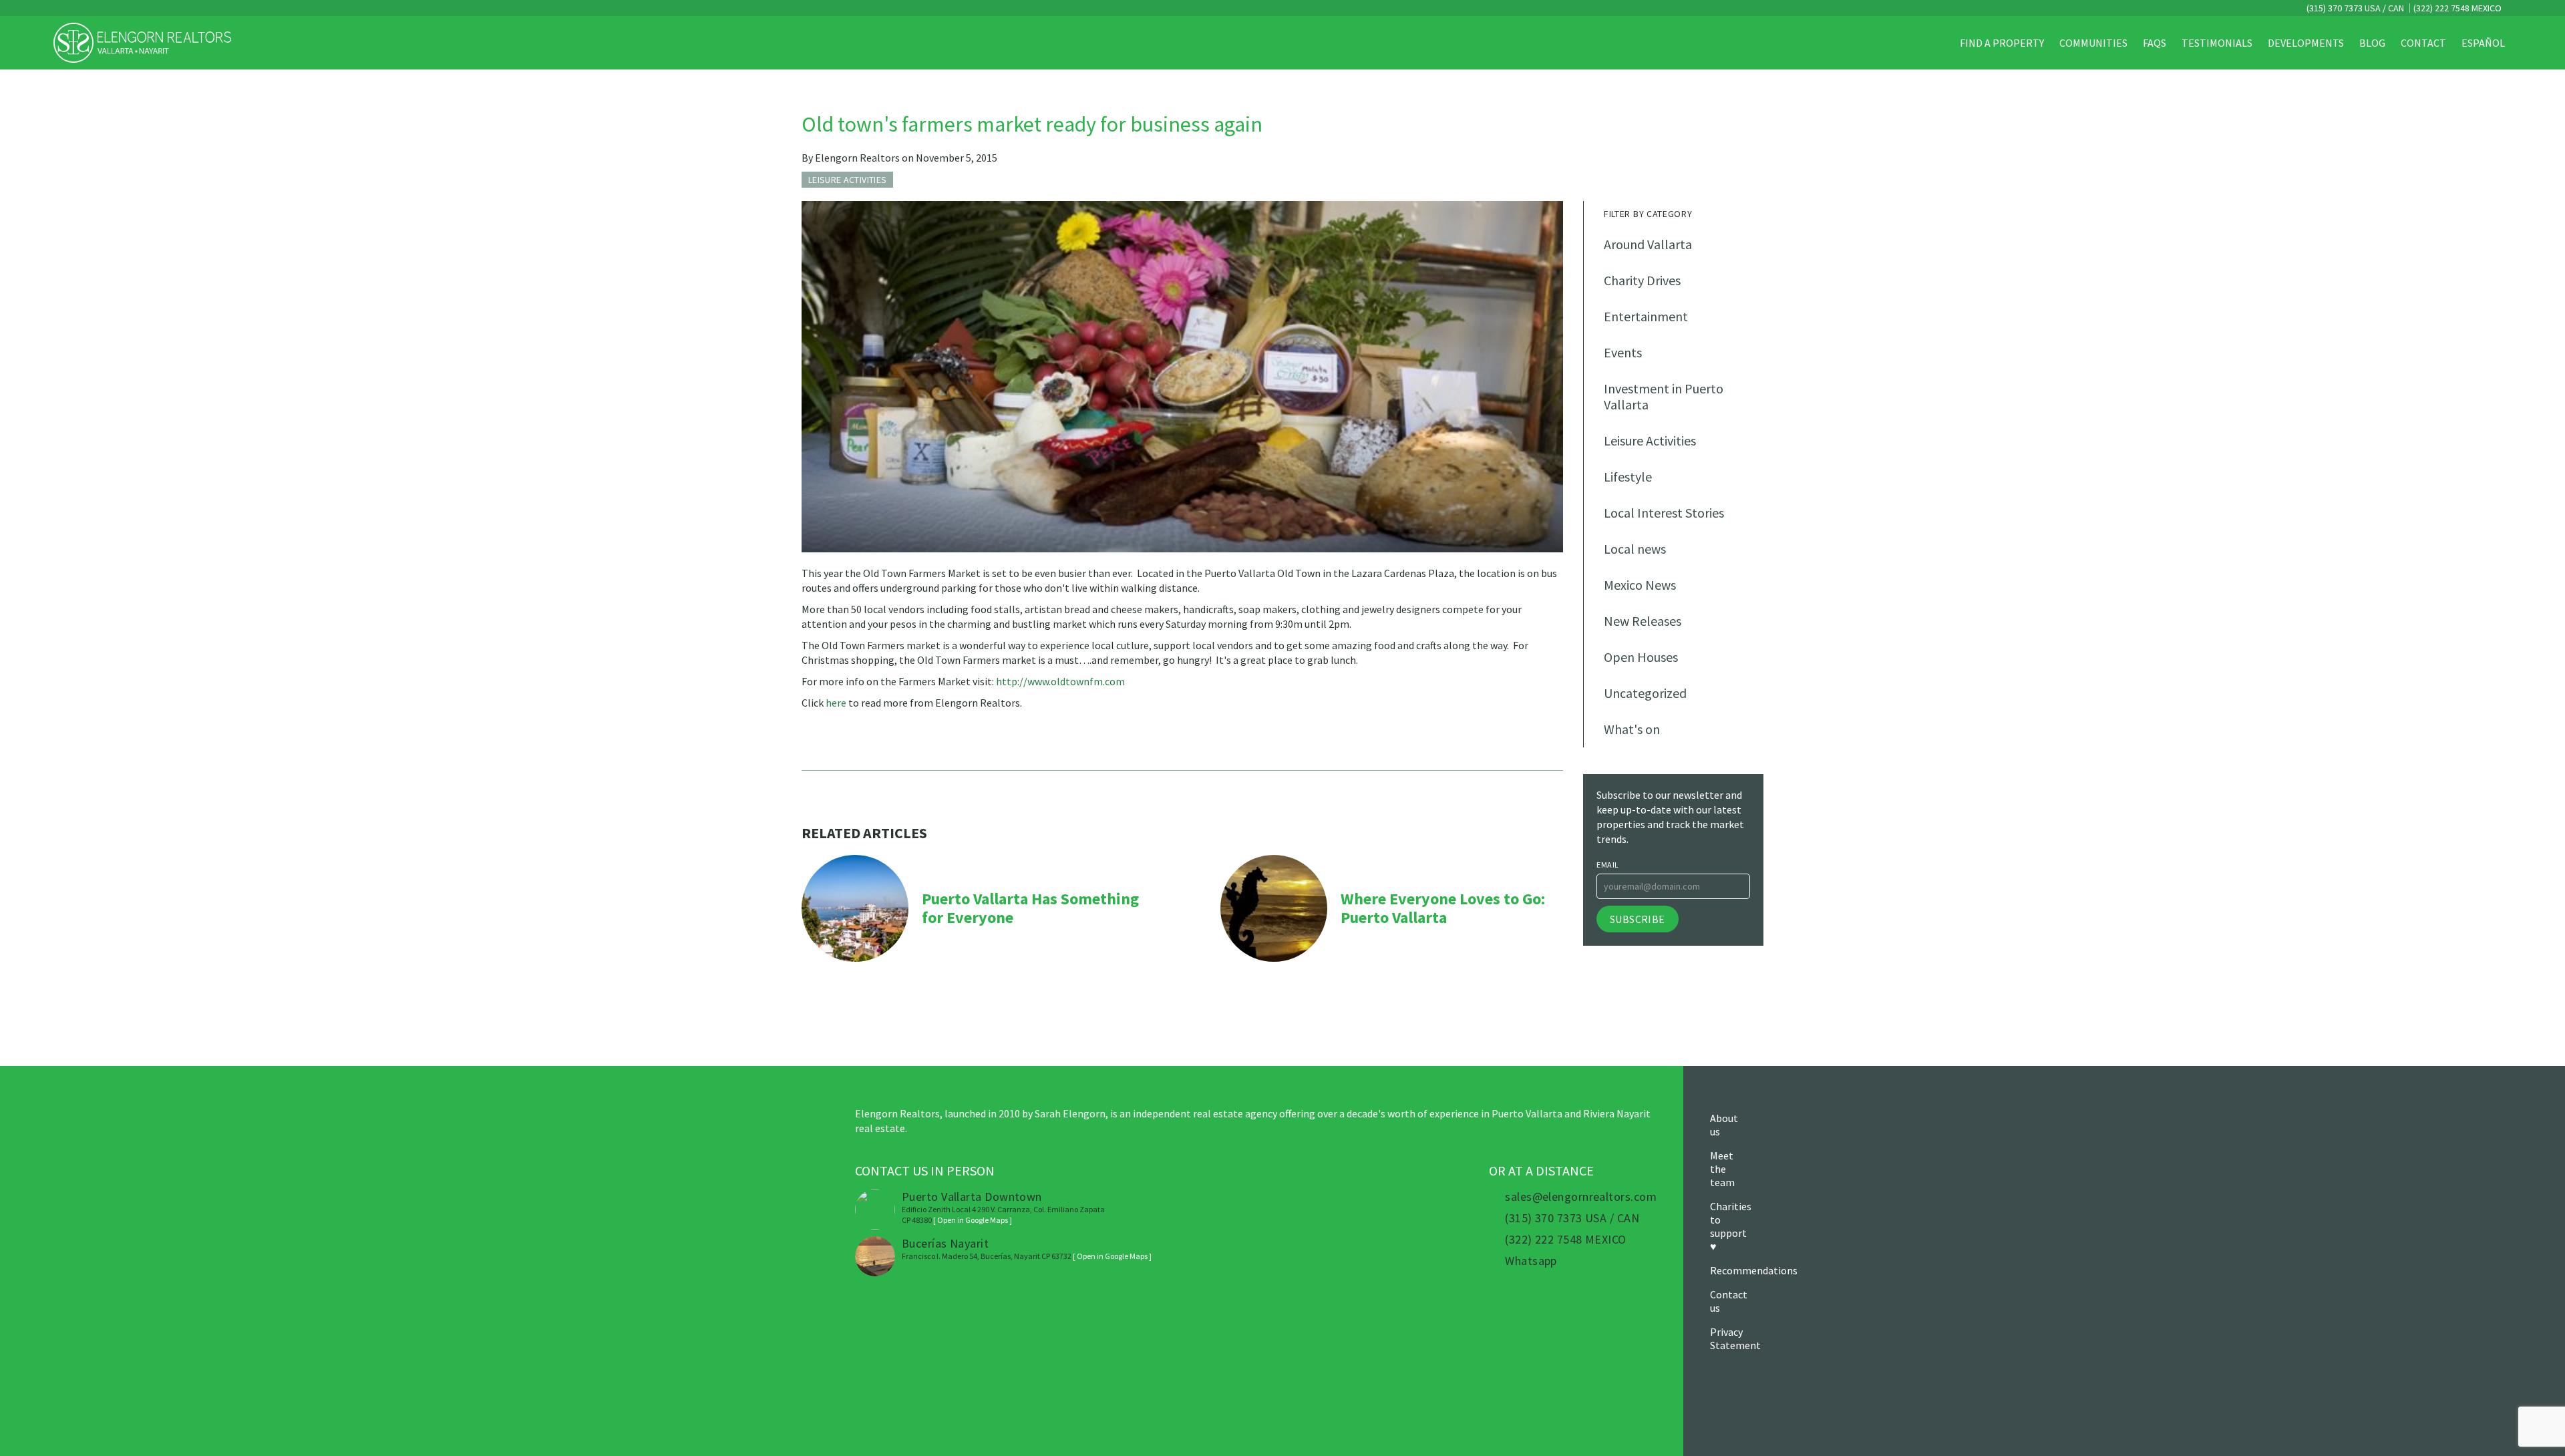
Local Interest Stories (1664, 513)
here (836, 703)
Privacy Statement (1735, 1338)
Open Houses (1641, 657)
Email (1608, 865)
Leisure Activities (1650, 440)
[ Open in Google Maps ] (973, 1220)
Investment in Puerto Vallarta (1664, 396)
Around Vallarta (1648, 244)
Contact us (1729, 1301)
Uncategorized (1645, 693)
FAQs (2155, 43)
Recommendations (1754, 1270)
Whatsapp (1531, 1261)
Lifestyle (1628, 477)
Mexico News (1640, 585)
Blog (2372, 43)
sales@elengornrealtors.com (1581, 1197)
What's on (1632, 729)
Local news (1635, 549)
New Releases (1643, 621)
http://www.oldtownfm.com (1060, 681)
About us (1724, 1125)
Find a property (2002, 43)
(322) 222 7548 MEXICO (2457, 8)
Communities (2093, 43)
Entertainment (1646, 316)
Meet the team (1722, 1169)
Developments (2306, 43)
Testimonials (2217, 43)
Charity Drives (1642, 280)
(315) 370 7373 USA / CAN (2354, 8)
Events (1623, 352)
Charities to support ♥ (1731, 1226)
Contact (2423, 43)
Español (2483, 43)
